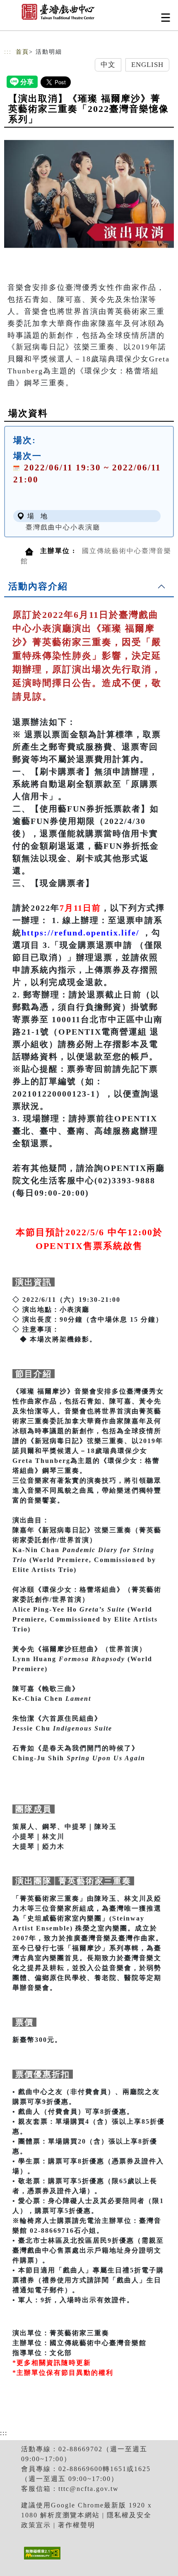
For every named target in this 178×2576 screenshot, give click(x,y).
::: (8, 52)
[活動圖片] (89, 194)
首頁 (22, 52)
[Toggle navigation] (166, 18)
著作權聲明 (77, 2525)
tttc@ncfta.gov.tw (89, 2489)
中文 (108, 65)
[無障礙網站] (41, 2559)
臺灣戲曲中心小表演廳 (63, 527)
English (148, 65)
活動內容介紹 (38, 586)
